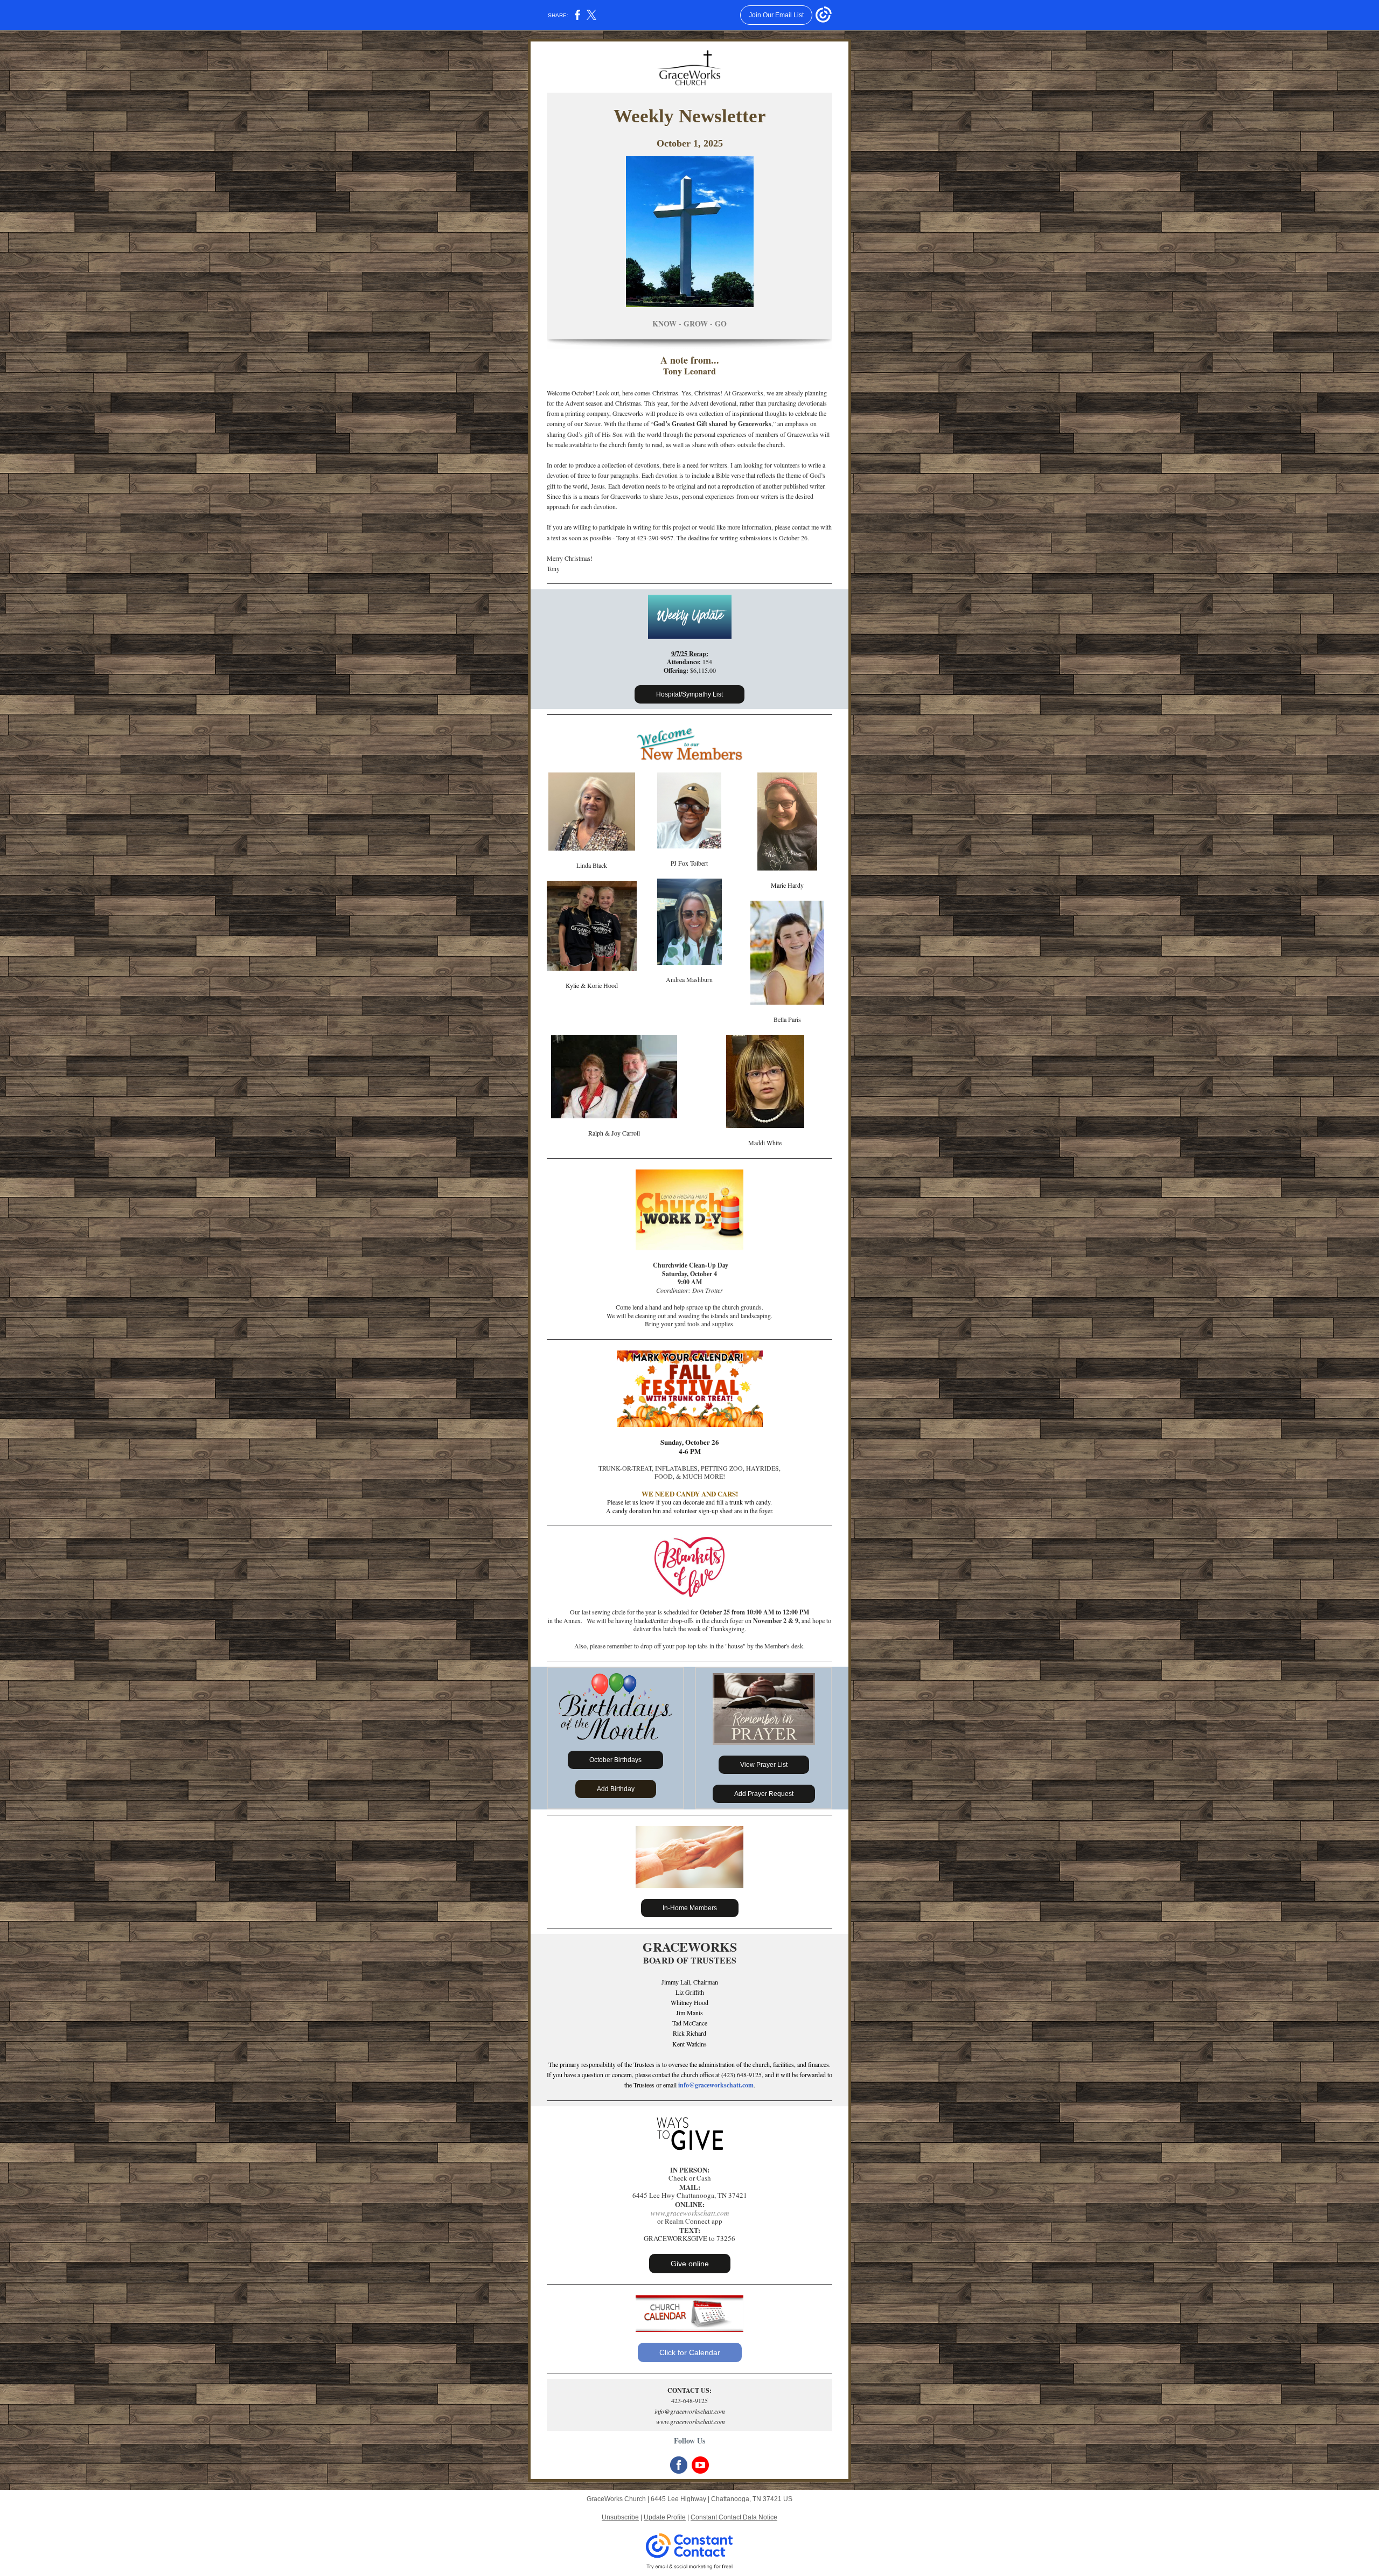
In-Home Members (690, 1908)
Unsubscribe (620, 2517)
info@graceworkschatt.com (716, 2085)
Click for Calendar (690, 2352)
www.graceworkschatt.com (690, 2213)
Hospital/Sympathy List (689, 694)
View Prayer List (764, 1765)
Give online (690, 2264)
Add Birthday (616, 1789)
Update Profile (665, 2517)
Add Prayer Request (764, 1794)
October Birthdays (615, 1760)
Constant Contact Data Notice (734, 2517)
